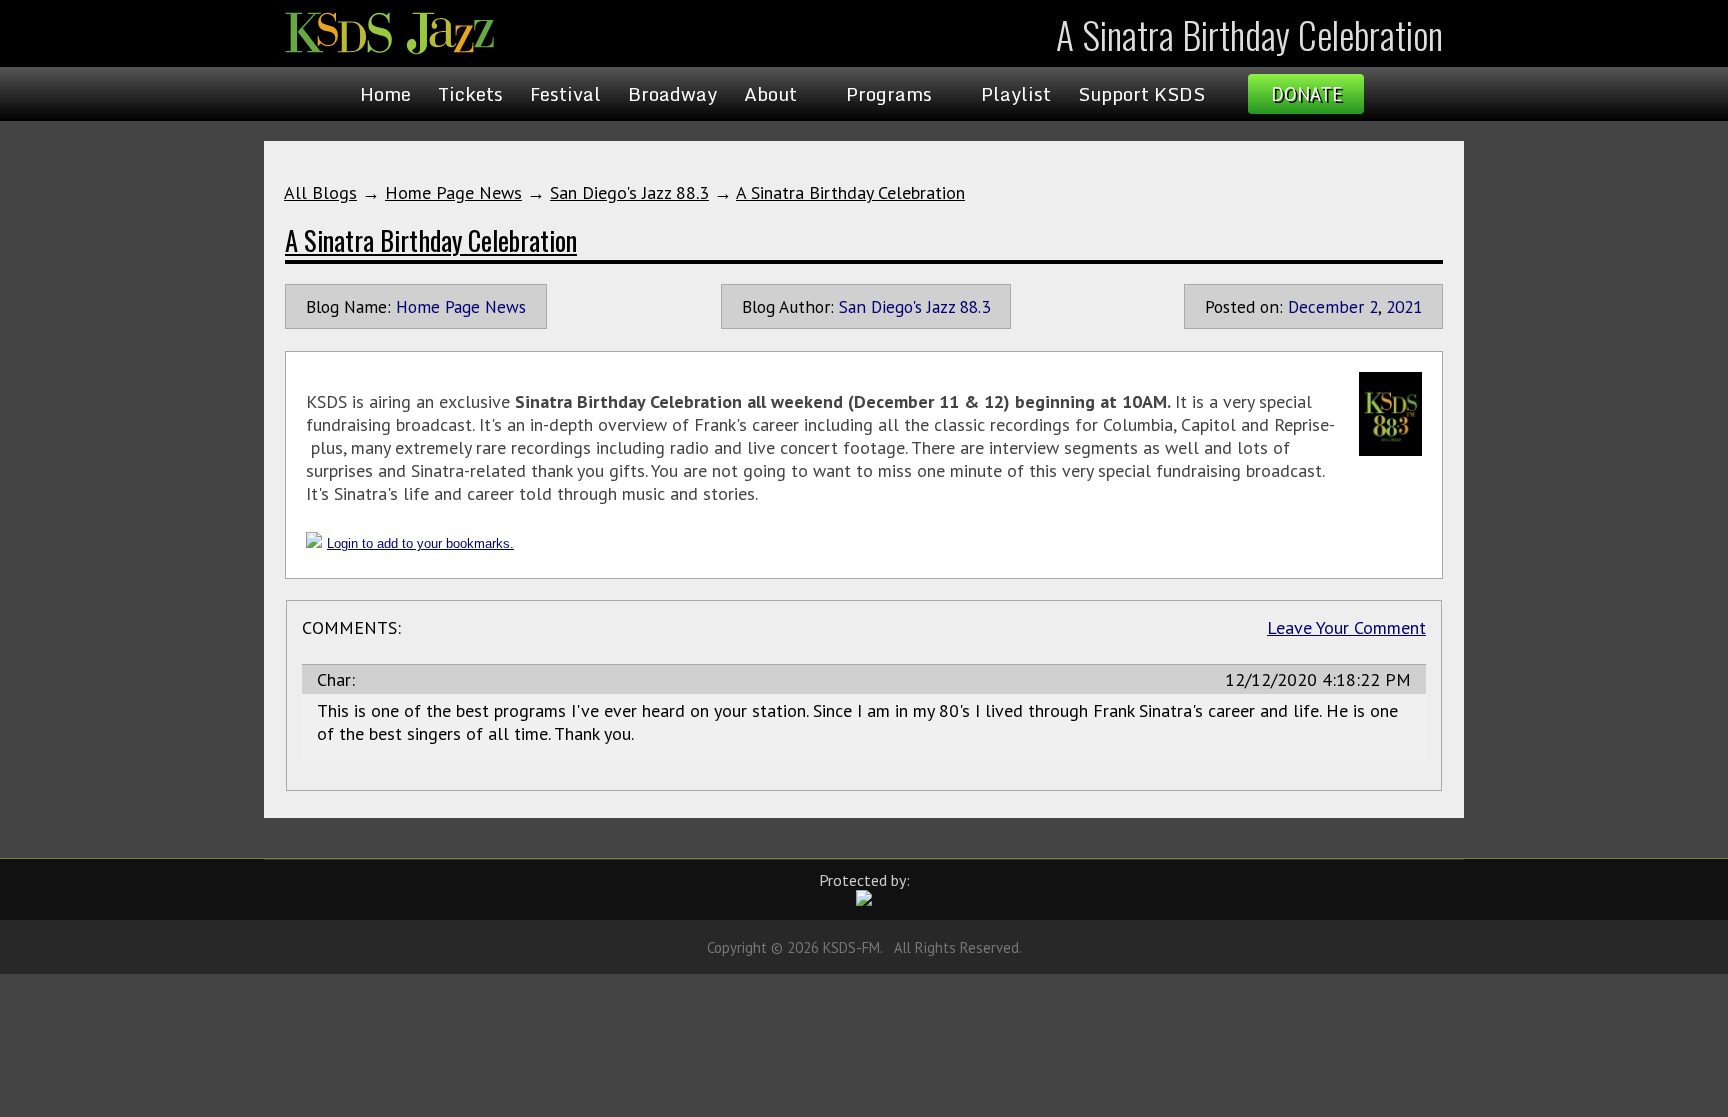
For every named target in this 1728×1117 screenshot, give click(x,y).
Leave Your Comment (1346, 627)
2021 (1404, 306)
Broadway (672, 94)
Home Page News (453, 192)
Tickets (470, 94)
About (770, 94)
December (1326, 306)
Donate (1306, 94)
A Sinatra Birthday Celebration (850, 192)
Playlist (1016, 94)
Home (385, 94)
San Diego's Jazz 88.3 (629, 192)
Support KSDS (1141, 94)
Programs (889, 94)
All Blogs (320, 192)
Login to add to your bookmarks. (420, 543)
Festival (565, 94)
